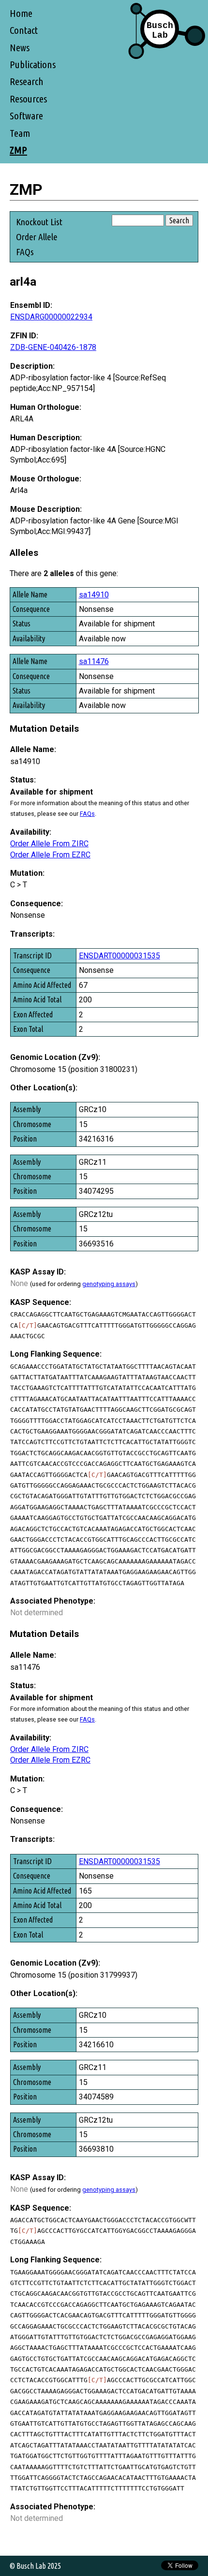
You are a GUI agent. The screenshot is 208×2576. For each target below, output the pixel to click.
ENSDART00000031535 (119, 956)
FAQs (25, 252)
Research (27, 81)
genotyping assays (109, 1284)
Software (26, 116)
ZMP (18, 150)
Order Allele (37, 237)
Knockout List (39, 222)
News (20, 48)
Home (21, 13)
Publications (33, 65)
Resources (28, 99)
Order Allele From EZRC (50, 855)
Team (20, 133)
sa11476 (94, 661)
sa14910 (94, 595)
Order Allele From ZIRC (49, 844)
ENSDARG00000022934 (51, 317)
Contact (24, 30)
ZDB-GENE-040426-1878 (53, 347)
